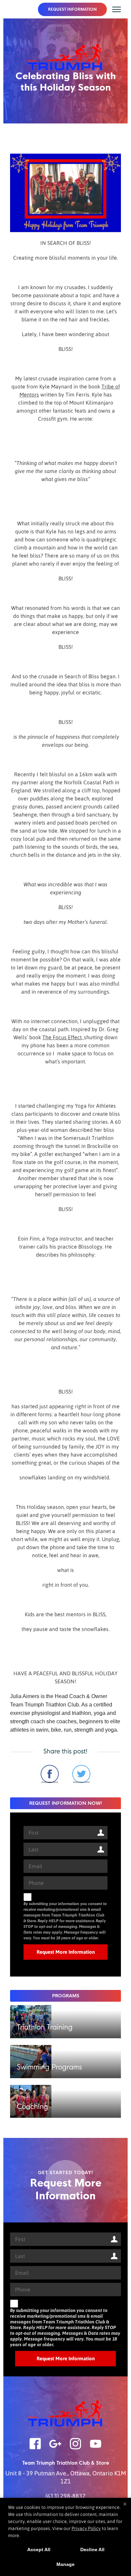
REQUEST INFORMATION (72, 9)
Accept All (39, 2549)
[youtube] (96, 2448)
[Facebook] (35, 2448)
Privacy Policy (86, 2528)
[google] (55, 2448)
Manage (65, 2564)
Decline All (92, 2549)
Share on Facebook (50, 1774)
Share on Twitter (81, 1774)
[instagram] (76, 2448)
